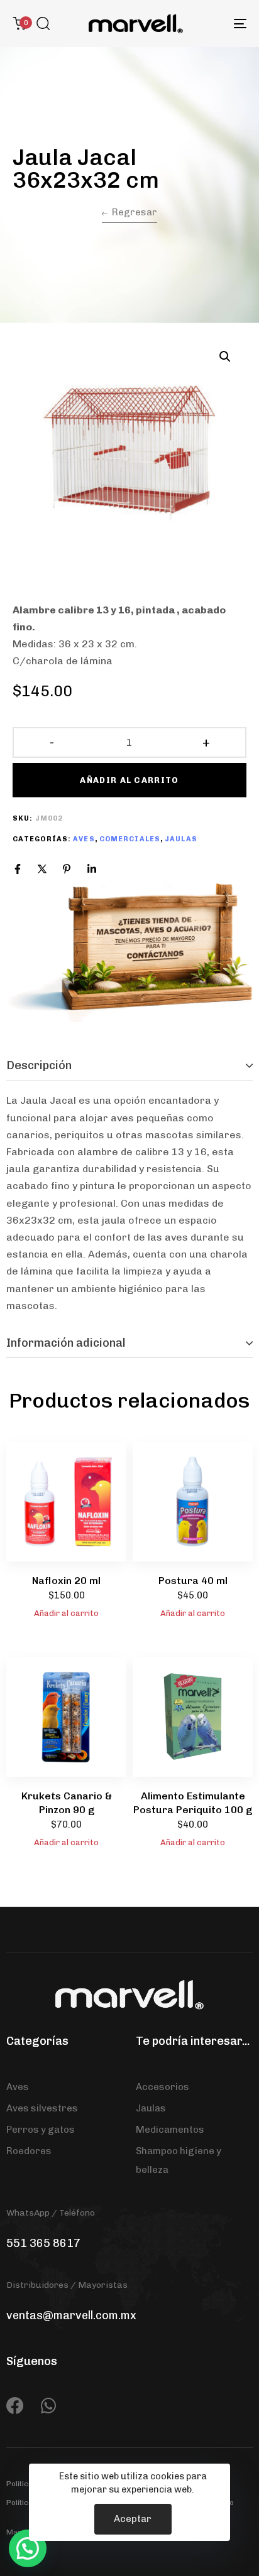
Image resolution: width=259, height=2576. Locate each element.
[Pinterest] (67, 869)
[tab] (129, 1066)
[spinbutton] (130, 743)
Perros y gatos (41, 2130)
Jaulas (181, 839)
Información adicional (66, 1343)
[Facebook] (18, 869)
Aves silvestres (42, 2108)
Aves (84, 839)
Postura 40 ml (193, 1581)
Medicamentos (170, 2130)
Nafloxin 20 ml (66, 1581)
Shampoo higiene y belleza (179, 2160)
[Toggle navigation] (207, 24)
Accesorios (163, 2087)
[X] (42, 869)
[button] (43, 23)
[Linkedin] (92, 869)
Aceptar (133, 2519)
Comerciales (130, 839)
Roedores (29, 2151)
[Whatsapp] (48, 2406)
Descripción (39, 1065)
